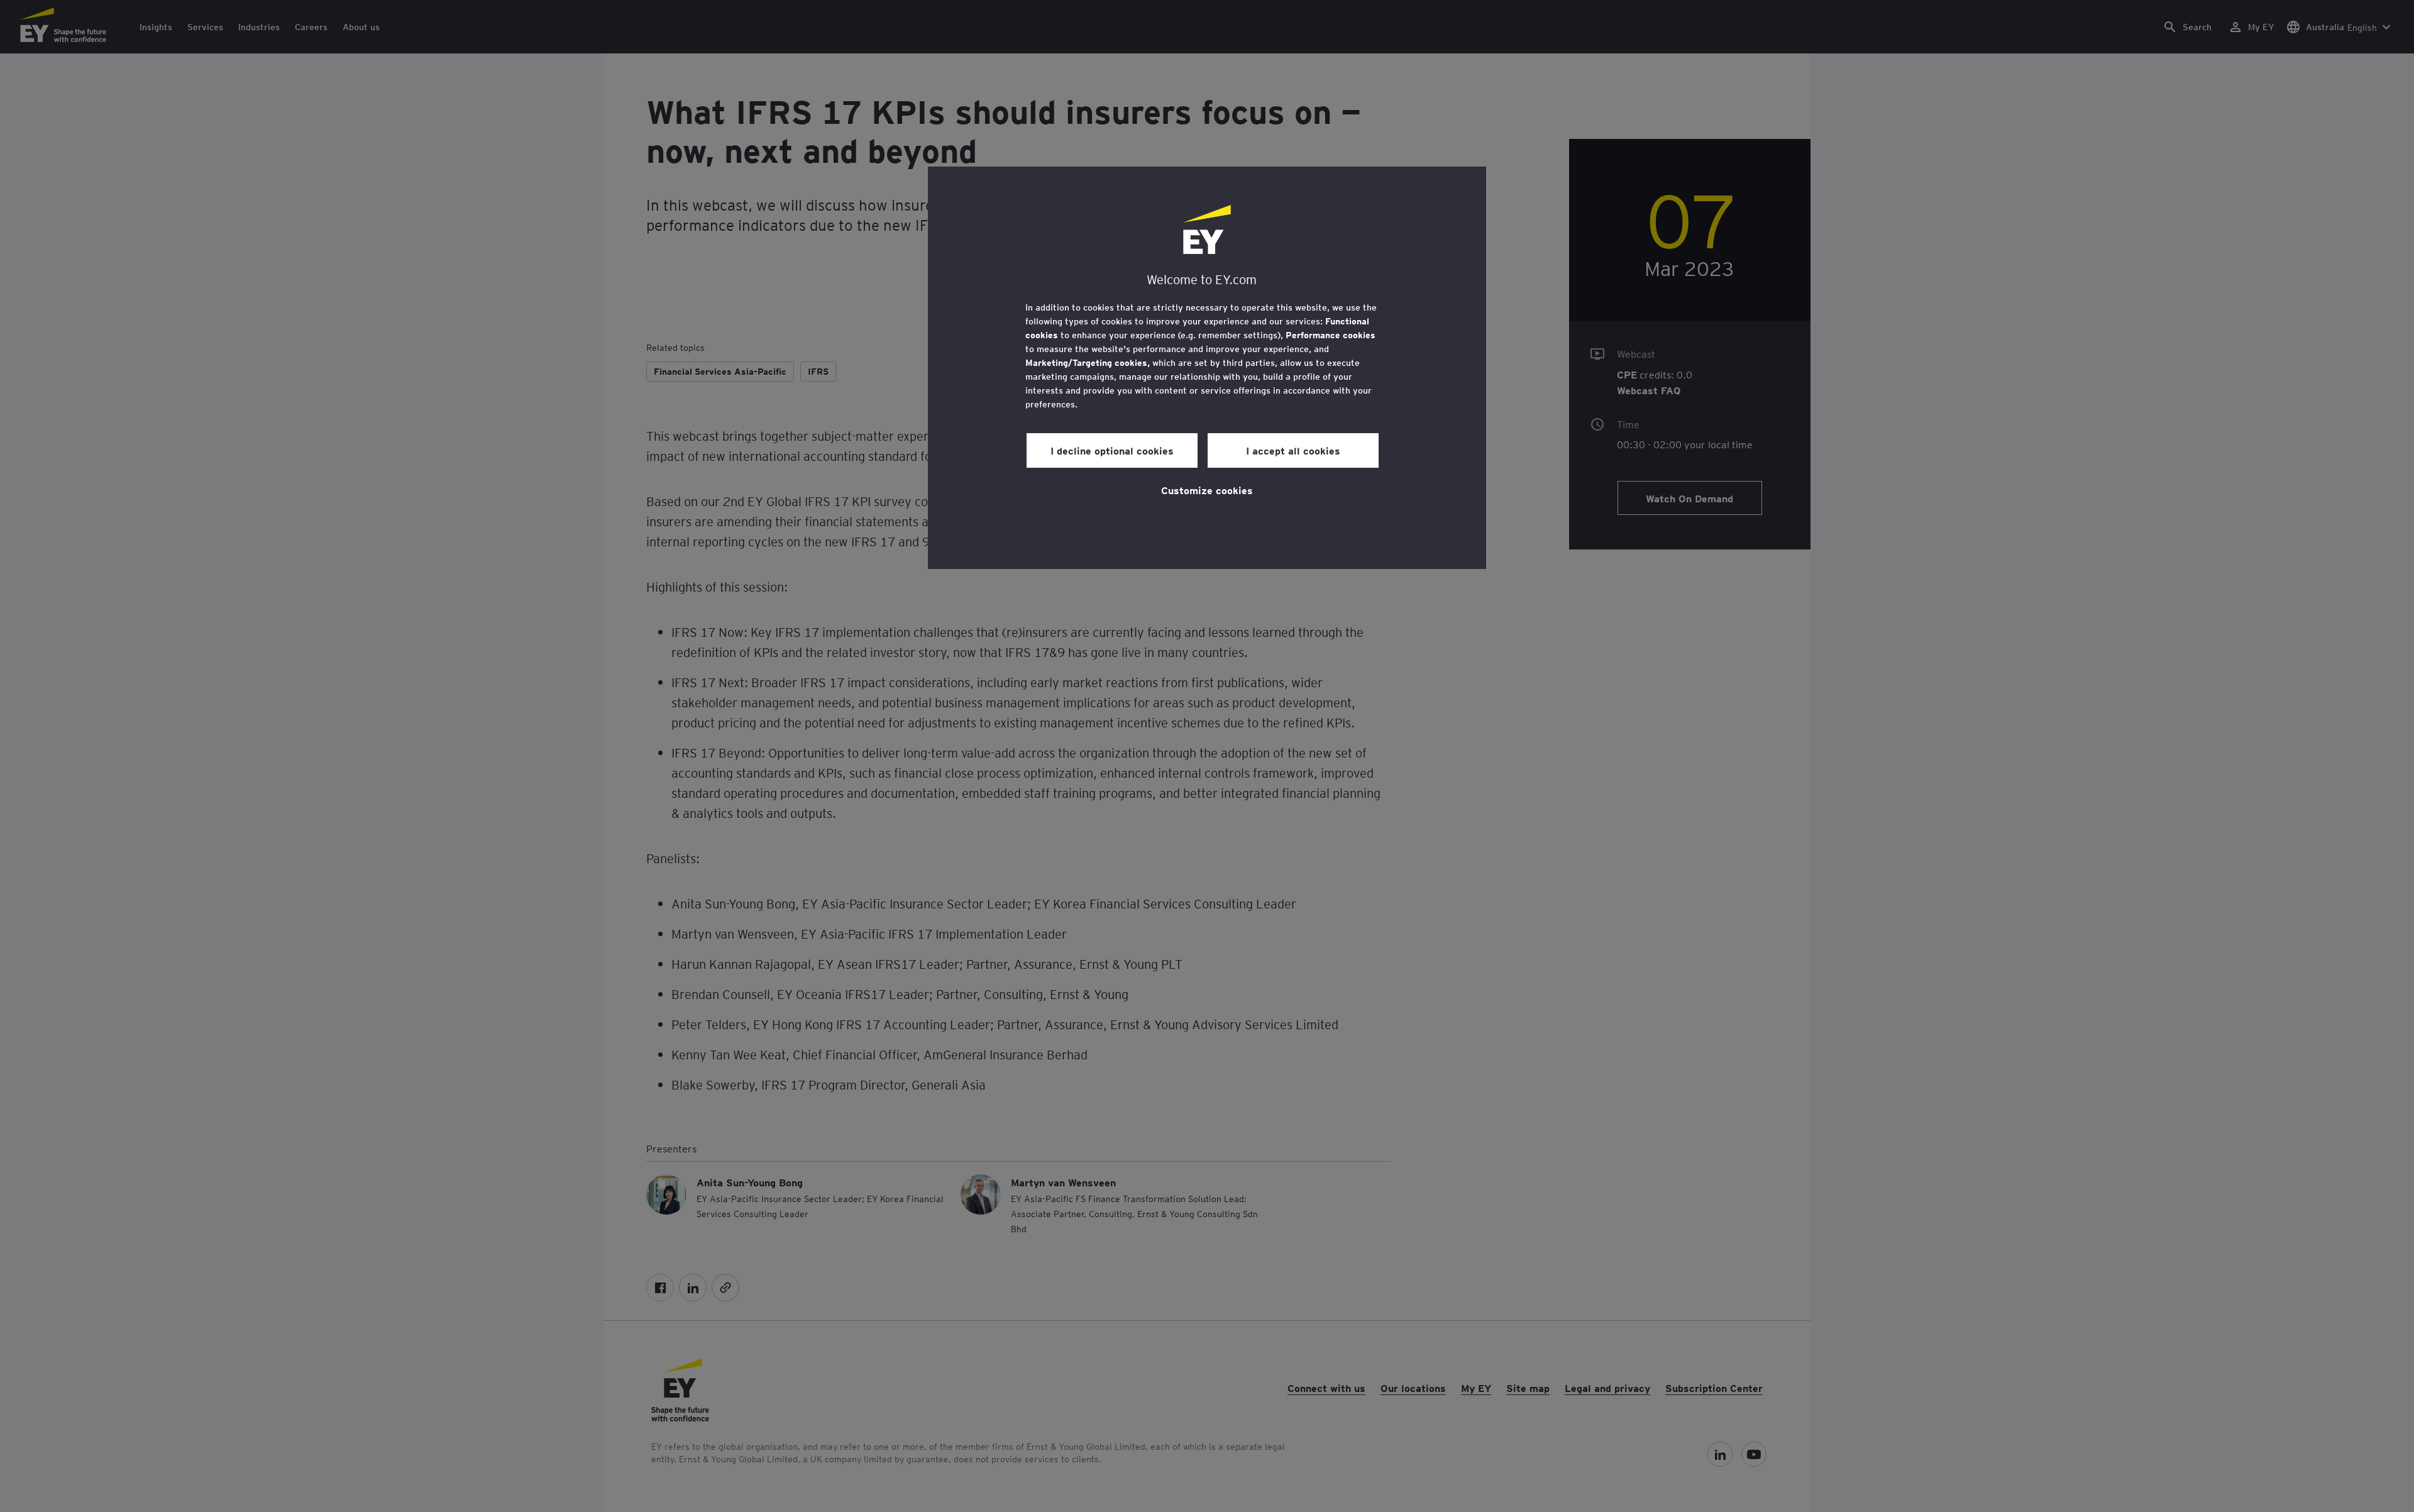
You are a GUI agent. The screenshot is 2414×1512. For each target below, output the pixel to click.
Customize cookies (1207, 490)
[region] (1207, 368)
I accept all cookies (1293, 450)
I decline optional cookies (1112, 450)
